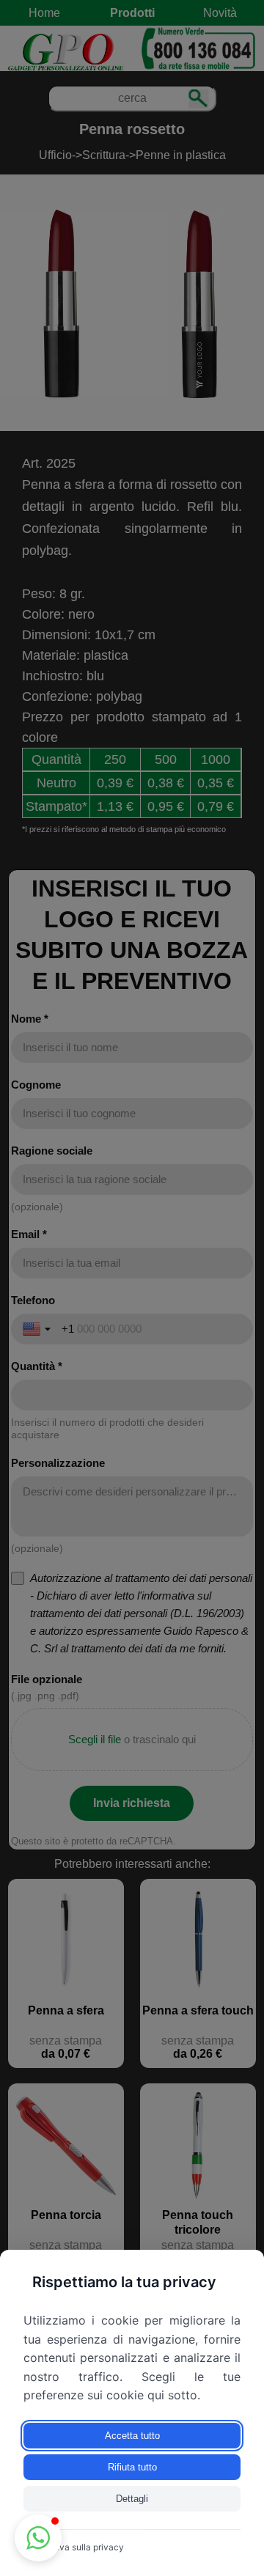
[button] (38, 2538)
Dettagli (132, 2499)
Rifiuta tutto (132, 2467)
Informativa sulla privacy (74, 2547)
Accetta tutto (132, 2436)
